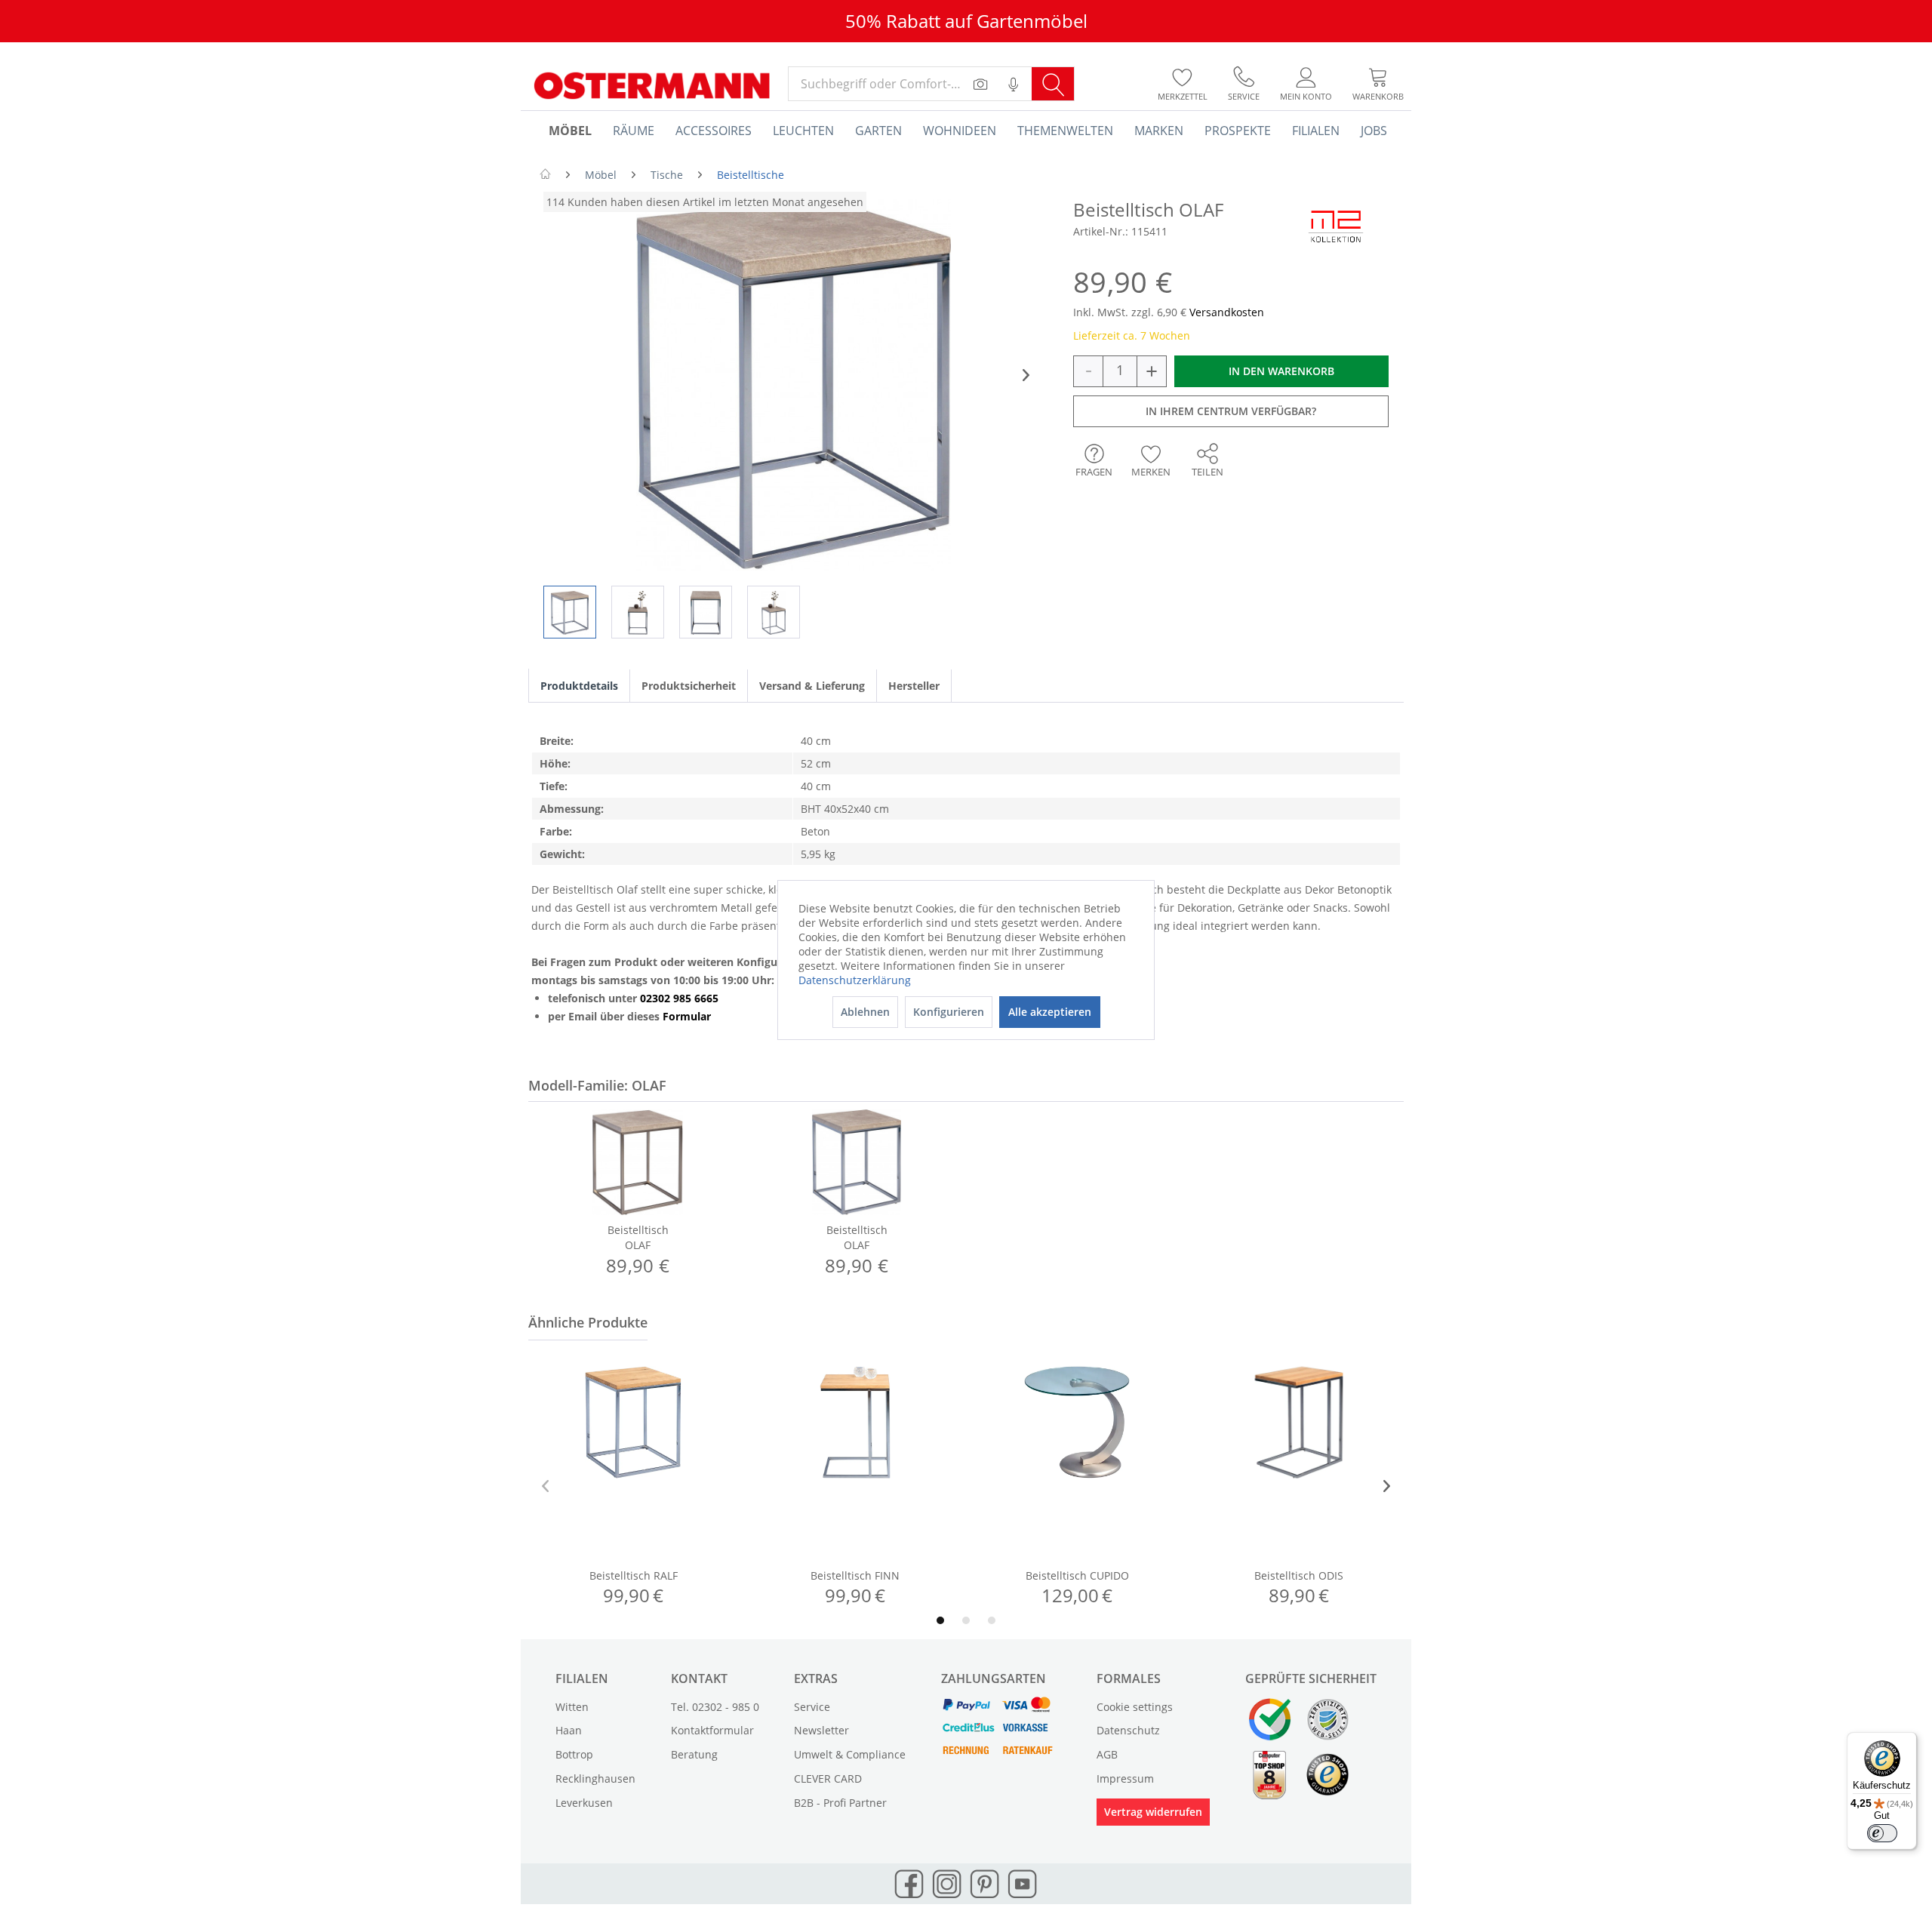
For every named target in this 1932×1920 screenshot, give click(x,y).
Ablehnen (865, 1012)
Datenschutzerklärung (855, 980)
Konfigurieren (949, 1012)
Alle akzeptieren (1050, 1012)
